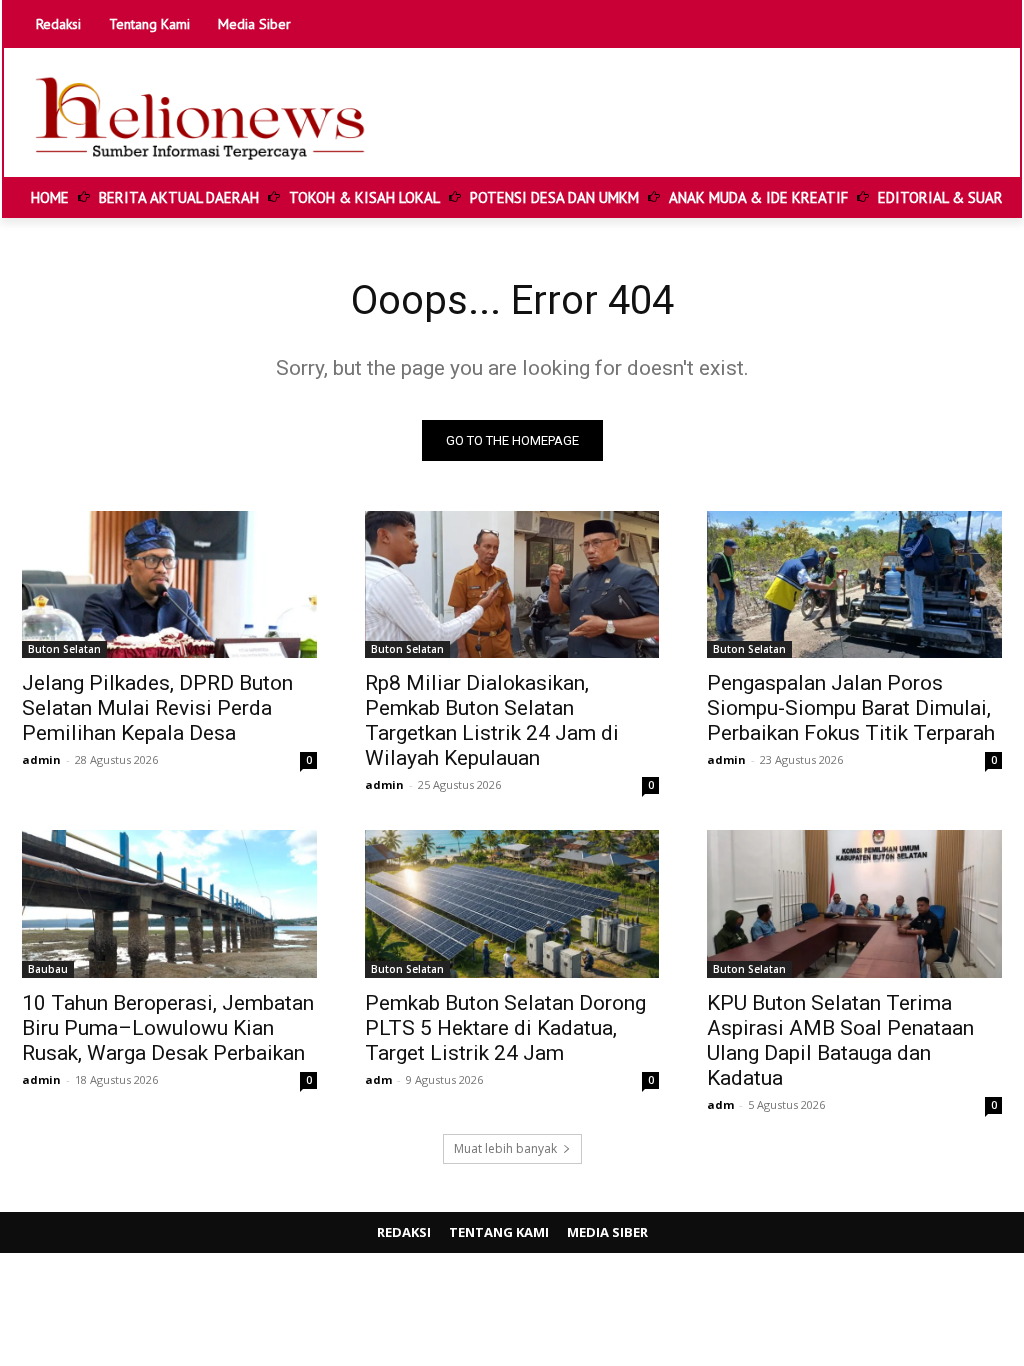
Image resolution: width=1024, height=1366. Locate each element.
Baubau (48, 969)
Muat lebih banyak (505, 1148)
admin (41, 759)
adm (378, 1079)
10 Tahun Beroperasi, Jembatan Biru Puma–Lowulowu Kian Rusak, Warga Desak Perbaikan (168, 1028)
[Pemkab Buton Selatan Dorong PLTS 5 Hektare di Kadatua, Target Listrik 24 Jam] (512, 903)
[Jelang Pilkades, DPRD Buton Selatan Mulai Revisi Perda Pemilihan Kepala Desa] (169, 584)
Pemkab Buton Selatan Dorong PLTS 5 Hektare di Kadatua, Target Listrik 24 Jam (505, 1028)
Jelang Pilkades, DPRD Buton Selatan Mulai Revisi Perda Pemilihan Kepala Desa (157, 708)
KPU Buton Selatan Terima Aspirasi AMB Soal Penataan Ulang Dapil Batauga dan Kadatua (840, 1040)
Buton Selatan (64, 649)
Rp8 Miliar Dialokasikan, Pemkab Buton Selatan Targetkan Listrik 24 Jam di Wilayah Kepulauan (492, 720)
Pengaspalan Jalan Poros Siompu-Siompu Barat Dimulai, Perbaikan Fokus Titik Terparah (851, 708)
